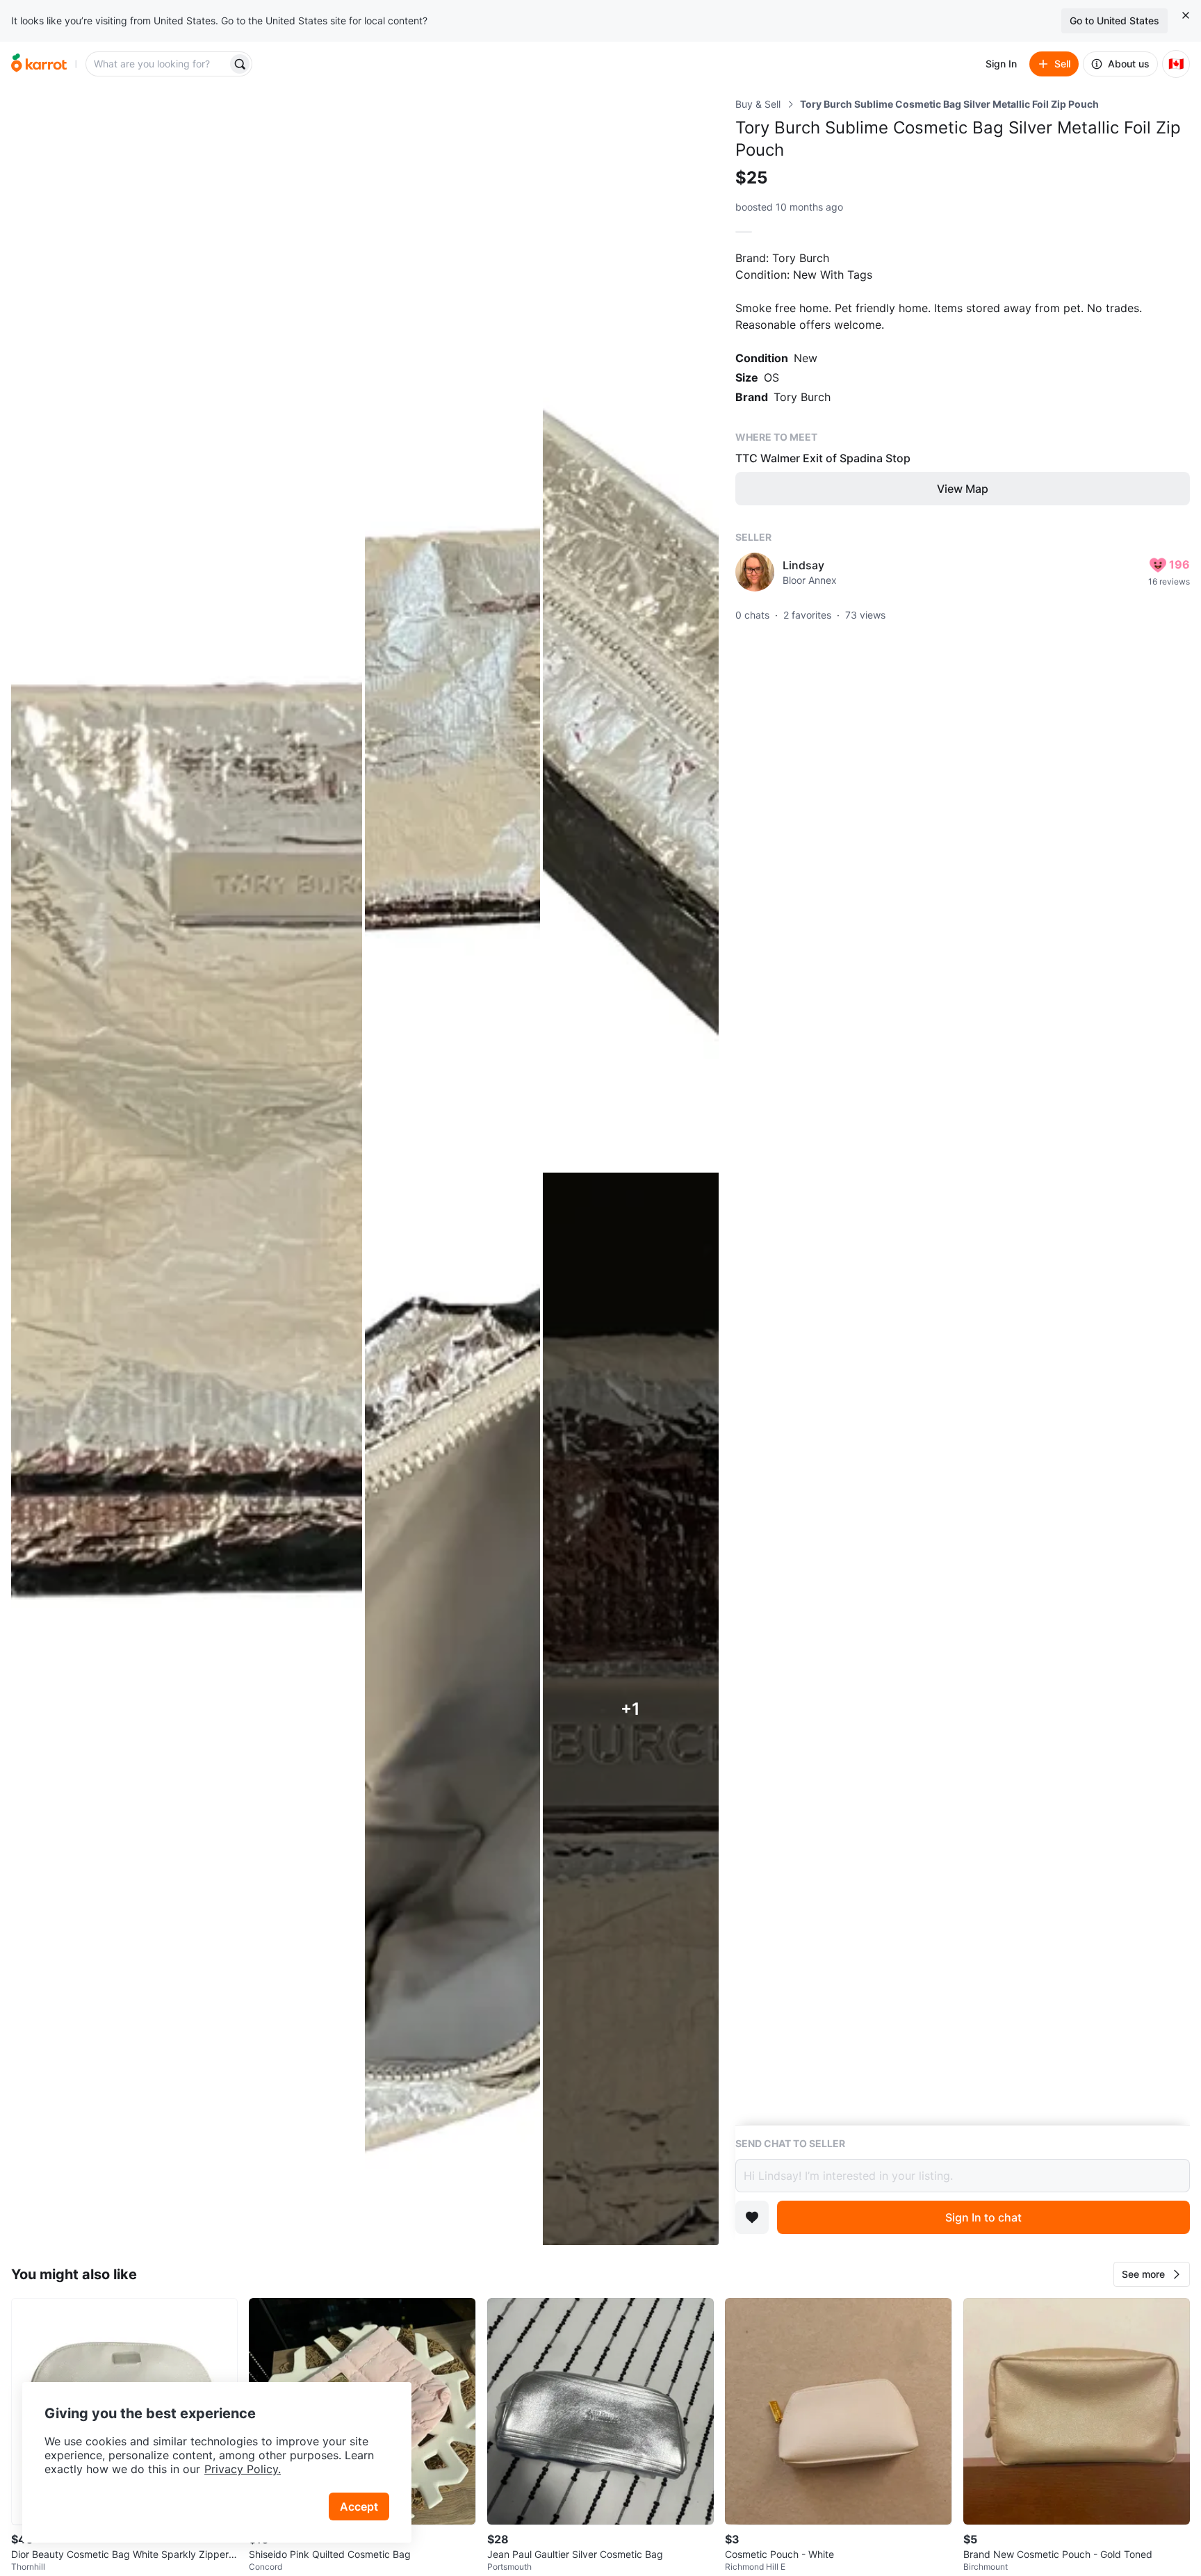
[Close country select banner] (1186, 15)
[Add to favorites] (752, 2217)
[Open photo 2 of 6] (452, 634)
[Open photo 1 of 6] (187, 1171)
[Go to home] (39, 64)
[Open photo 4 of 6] (452, 1709)
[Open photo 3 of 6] (630, 634)
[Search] (240, 64)
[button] (1152, 2274)
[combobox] (158, 64)
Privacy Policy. (243, 2469)
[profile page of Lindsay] (755, 572)
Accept (359, 2506)
